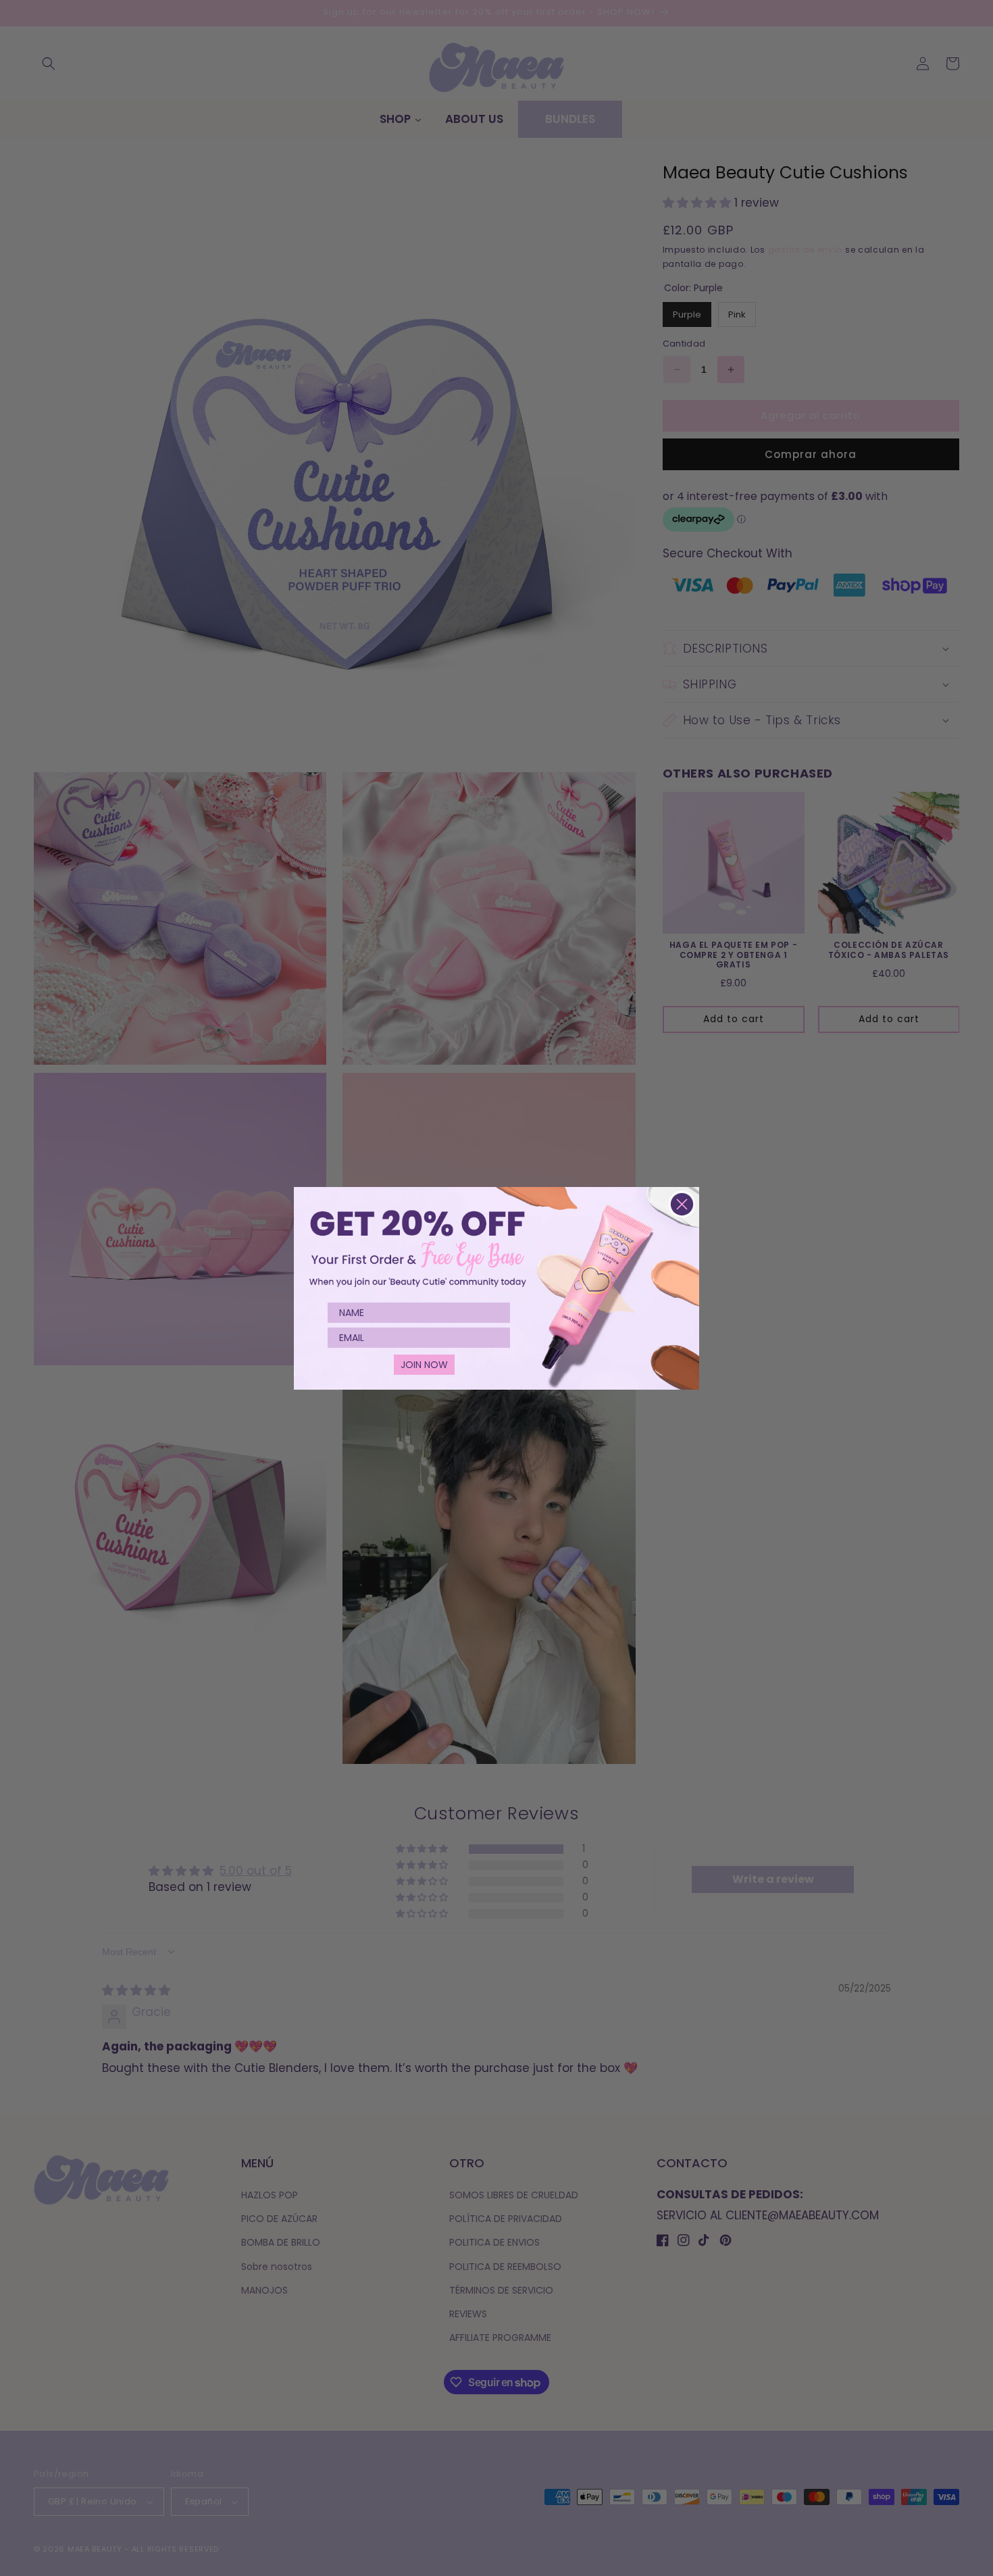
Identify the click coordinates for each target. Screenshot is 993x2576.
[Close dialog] (682, 1204)
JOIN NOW (424, 1365)
